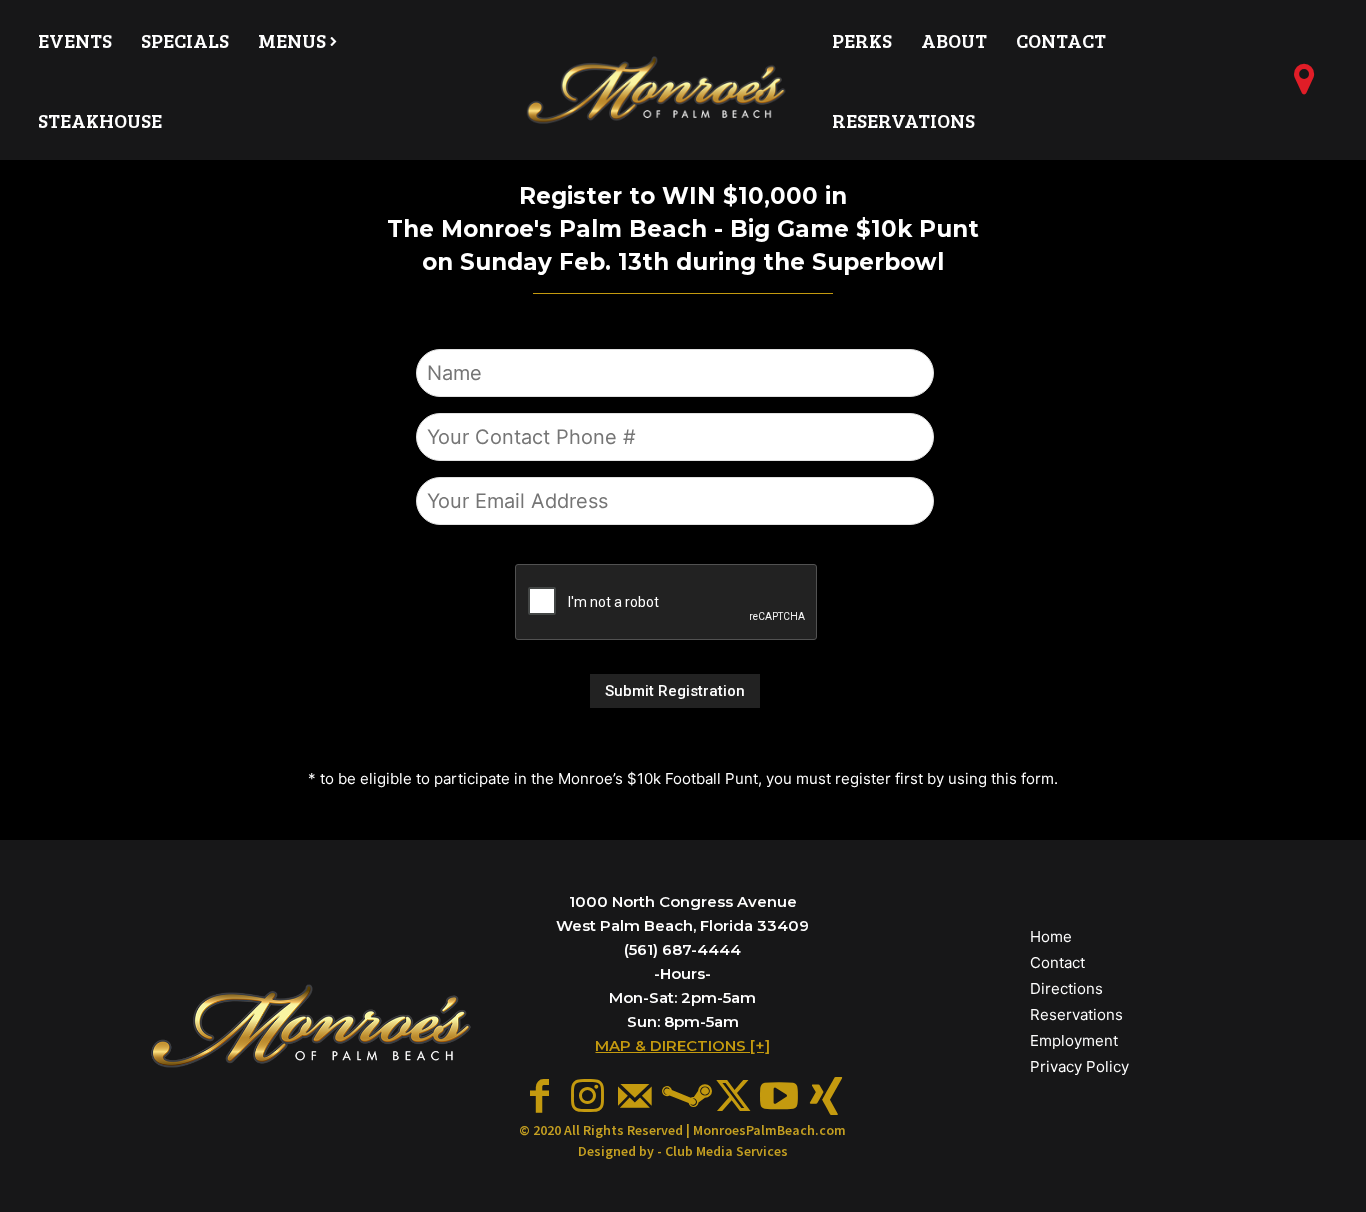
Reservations (1076, 1014)
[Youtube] (779, 1097)
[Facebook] (540, 1097)
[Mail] (635, 1097)
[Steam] (683, 1097)
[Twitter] (731, 1097)
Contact (1057, 962)
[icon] (1305, 86)
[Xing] (826, 1097)
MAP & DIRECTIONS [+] (682, 1045)
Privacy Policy (1079, 1066)
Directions (1066, 988)
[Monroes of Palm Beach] (657, 90)
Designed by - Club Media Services (683, 1151)
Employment (1074, 1040)
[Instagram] (588, 1097)
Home (1051, 936)
